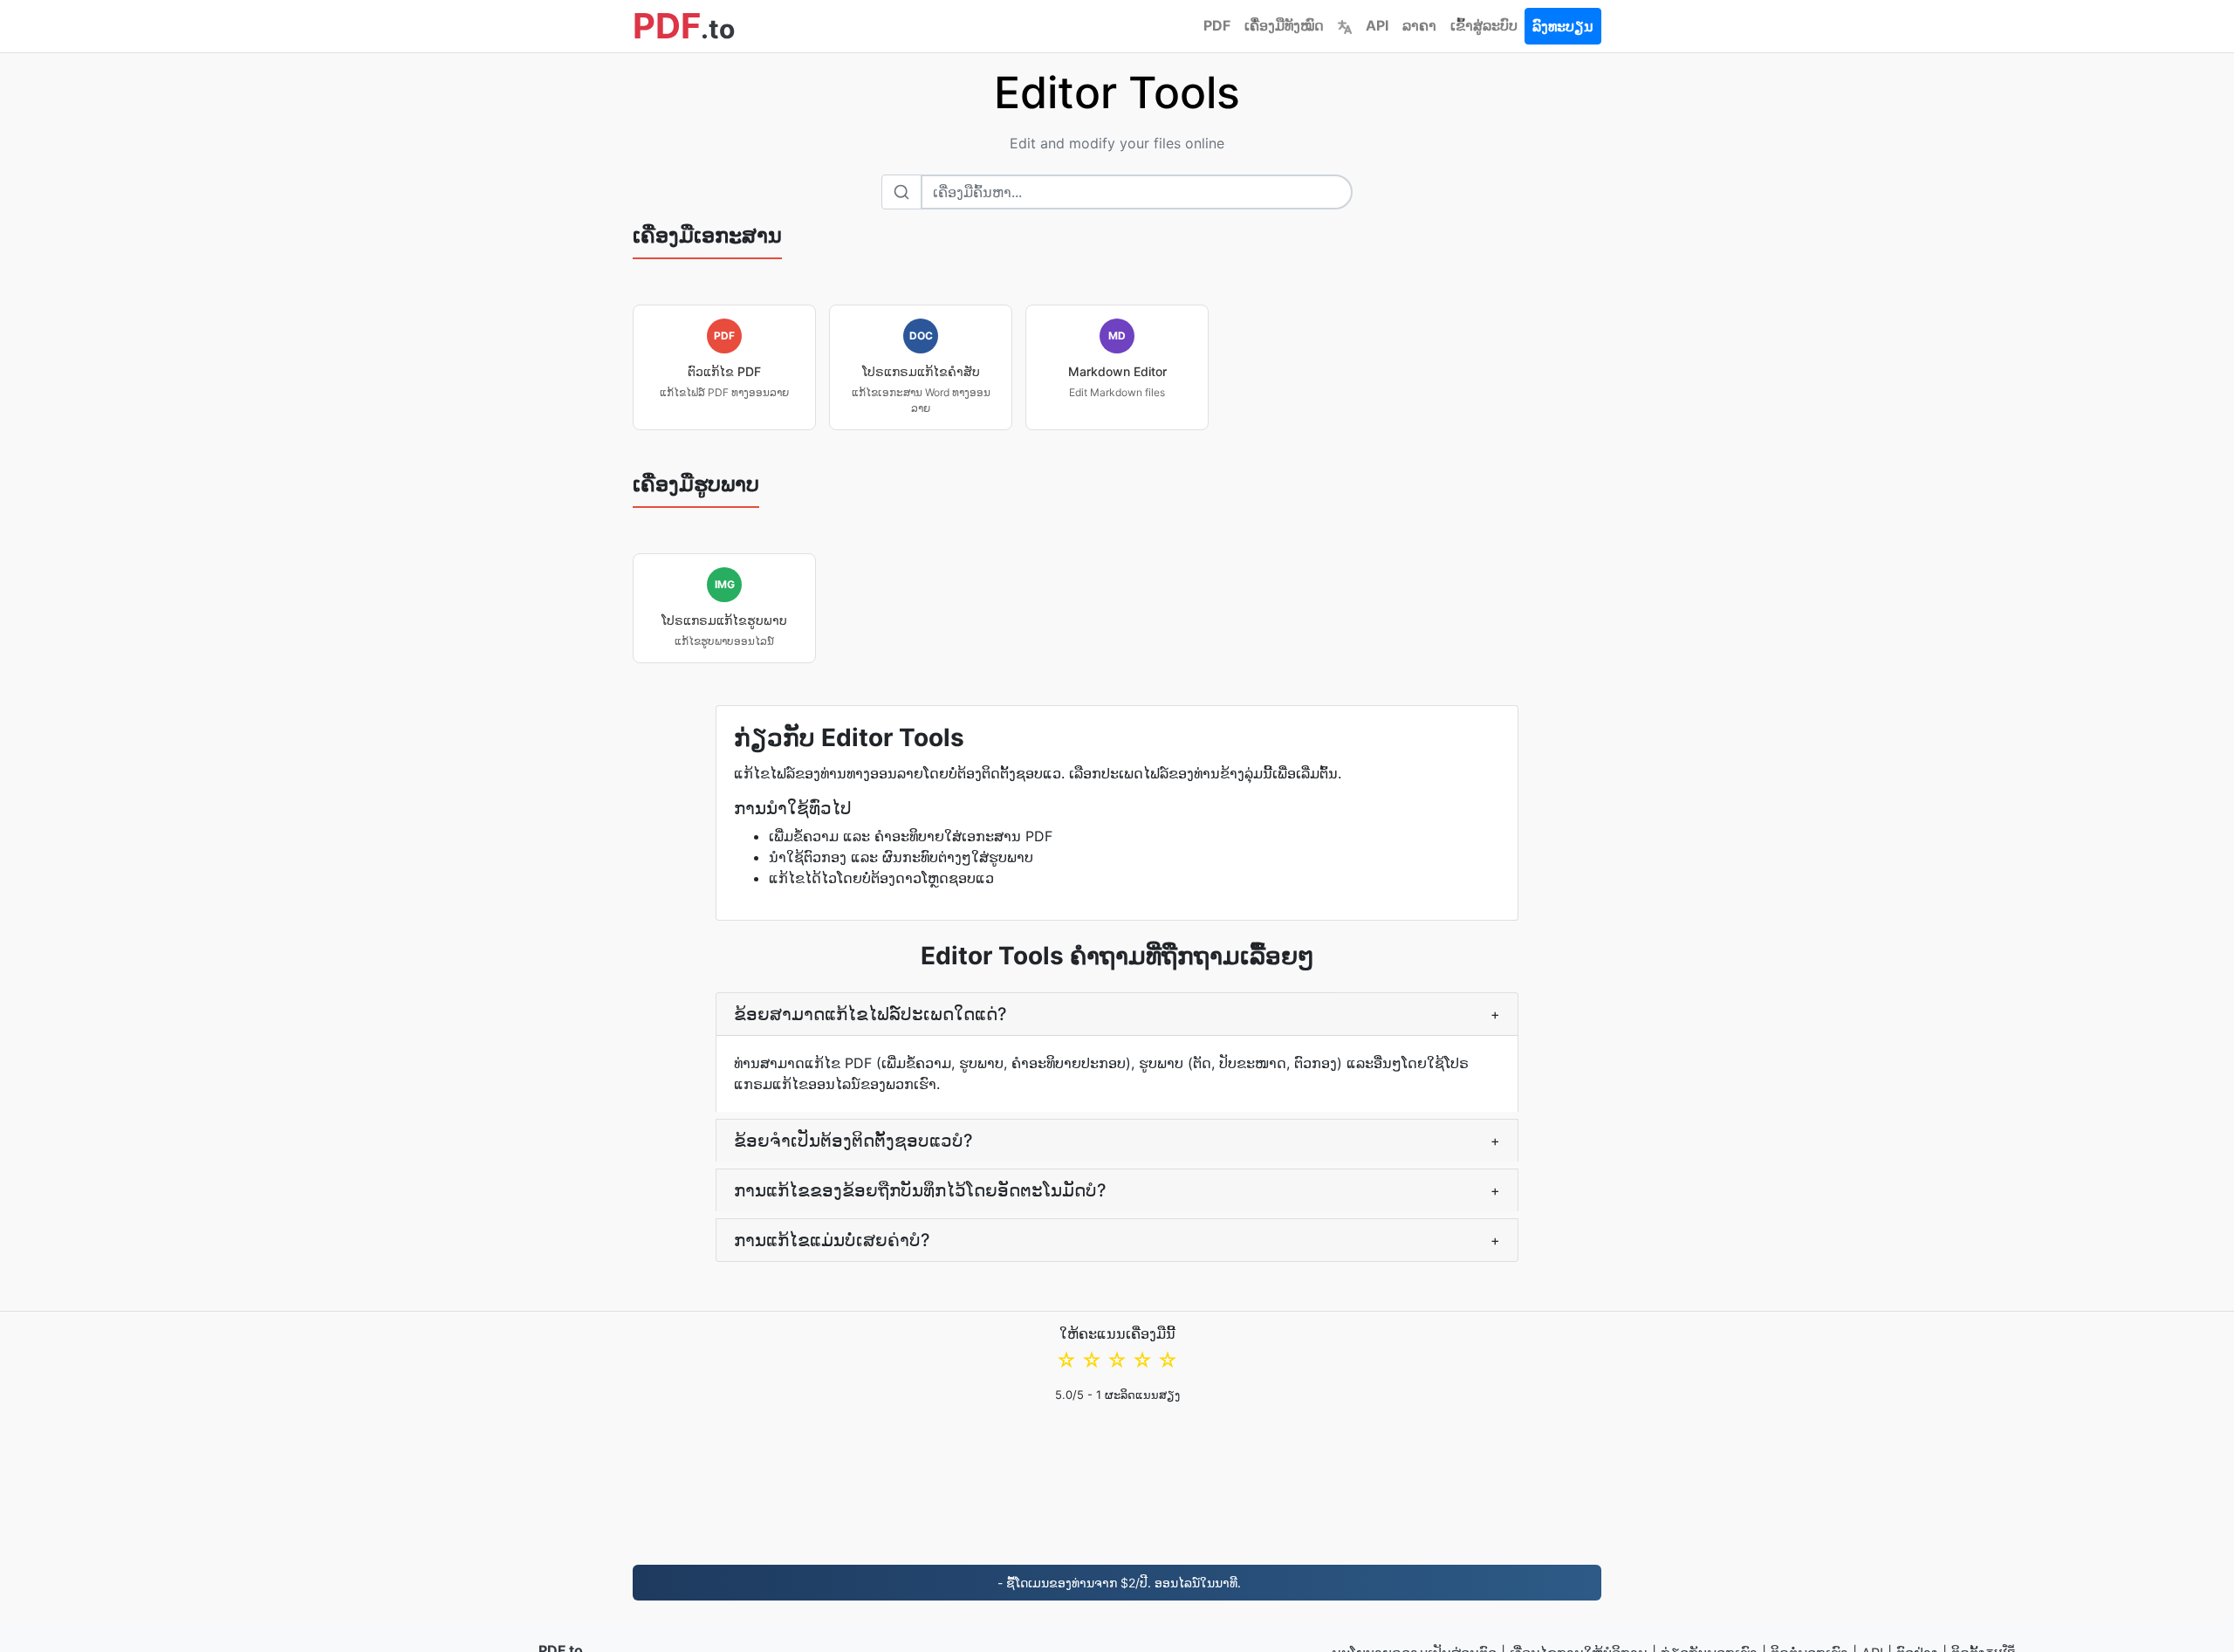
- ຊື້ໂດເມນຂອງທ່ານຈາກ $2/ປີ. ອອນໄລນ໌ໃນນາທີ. (1117, 1583)
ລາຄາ (1419, 25)
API (1377, 25)
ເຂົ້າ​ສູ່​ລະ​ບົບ (1484, 25)
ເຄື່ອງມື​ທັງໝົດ (1284, 25)
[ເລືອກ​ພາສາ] (1345, 25)
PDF (1217, 25)
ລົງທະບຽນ (1563, 26)
